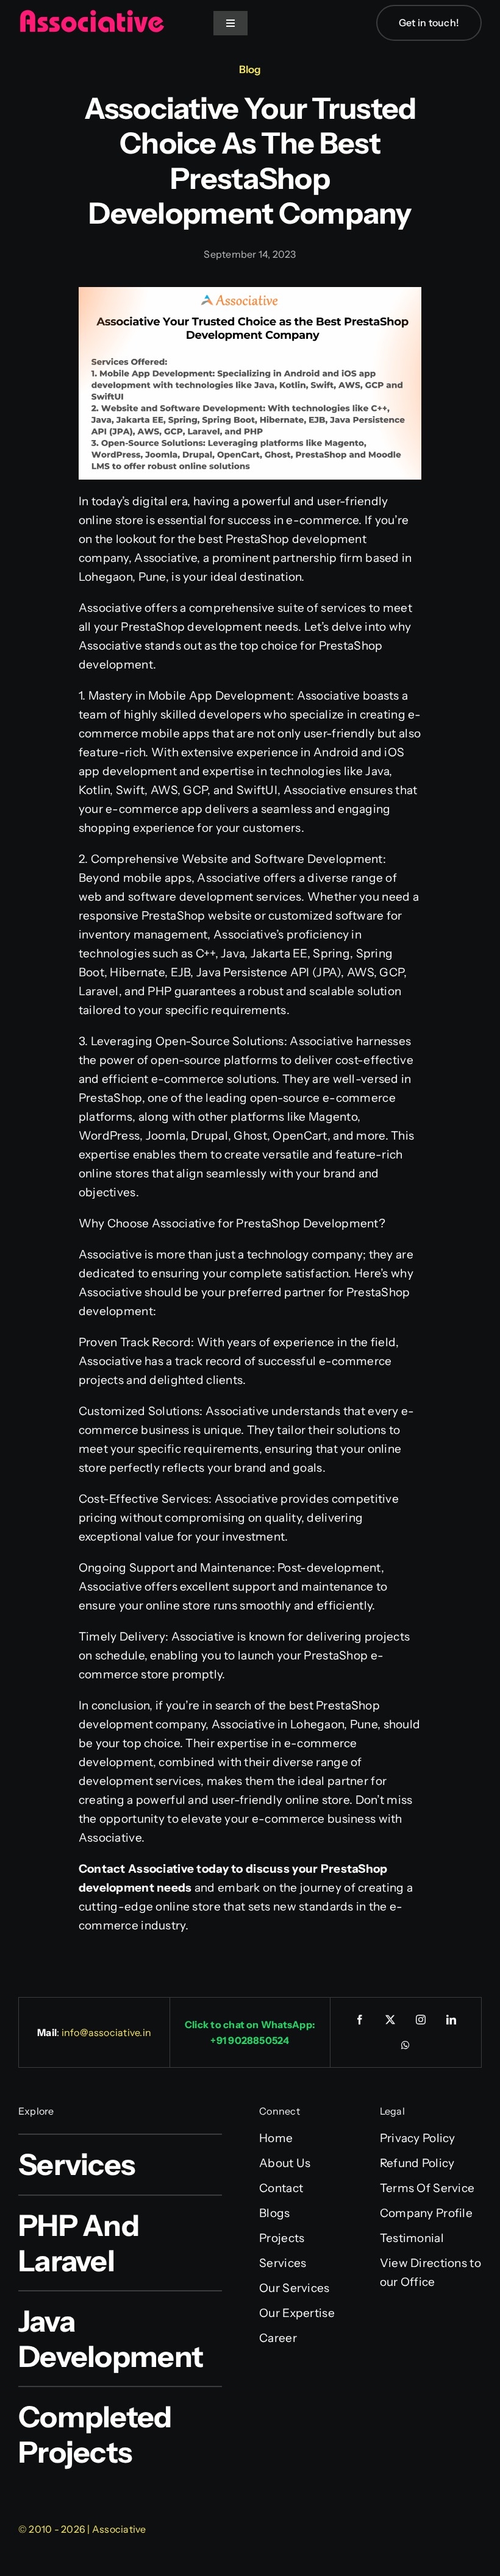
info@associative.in (107, 2032)
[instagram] (421, 2020)
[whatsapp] (405, 2045)
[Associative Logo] (91, 15)
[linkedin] (451, 2020)
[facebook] (360, 2020)
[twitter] (390, 2020)
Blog (250, 69)
